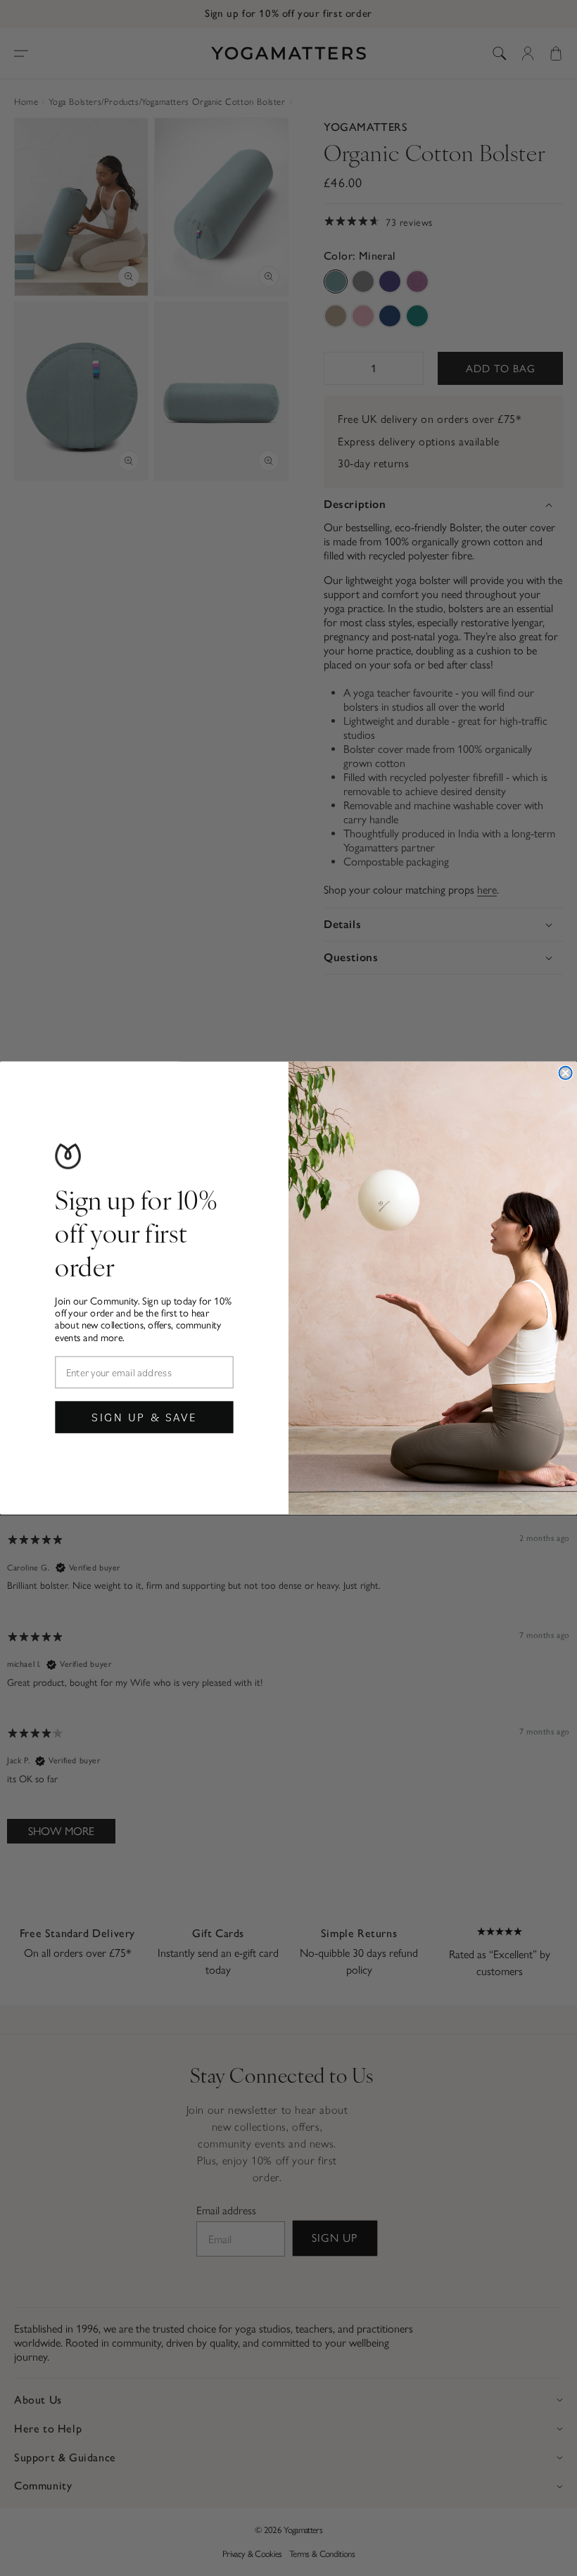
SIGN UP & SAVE (144, 1417)
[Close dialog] (565, 1073)
